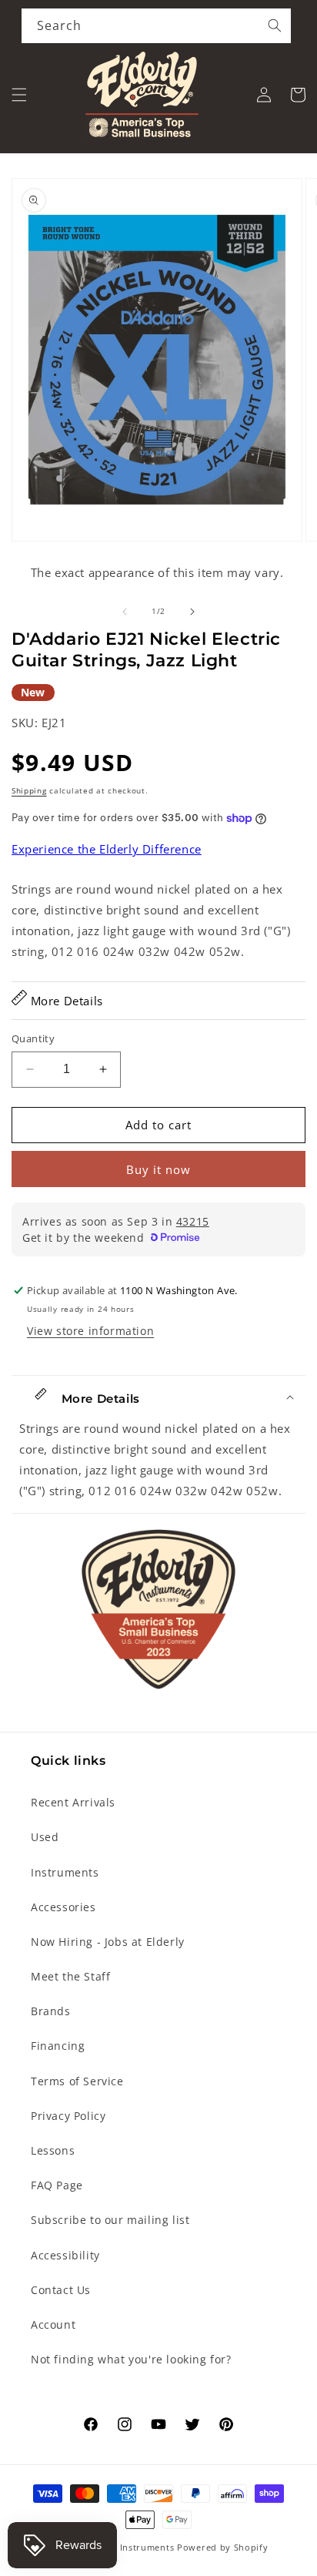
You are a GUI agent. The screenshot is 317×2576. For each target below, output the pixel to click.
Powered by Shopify (223, 2547)
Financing (58, 2046)
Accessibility (65, 2255)
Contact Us (61, 2290)
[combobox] (156, 26)
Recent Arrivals (73, 1802)
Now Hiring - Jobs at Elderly (108, 1942)
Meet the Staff (70, 1976)
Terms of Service (77, 2081)
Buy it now (158, 1169)
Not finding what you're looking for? (131, 2359)
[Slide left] (125, 612)
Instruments (65, 1872)
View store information (90, 1331)
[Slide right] (192, 612)
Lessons (53, 2150)
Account (53, 2324)
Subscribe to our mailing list (110, 2220)
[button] (19, 95)
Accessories (63, 1907)
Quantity (33, 1038)
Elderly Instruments (130, 2547)
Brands (51, 2011)
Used (45, 1837)
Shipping (29, 790)
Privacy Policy (68, 2116)
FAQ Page (57, 2185)
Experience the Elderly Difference (107, 849)
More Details (65, 1001)
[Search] (275, 25)
